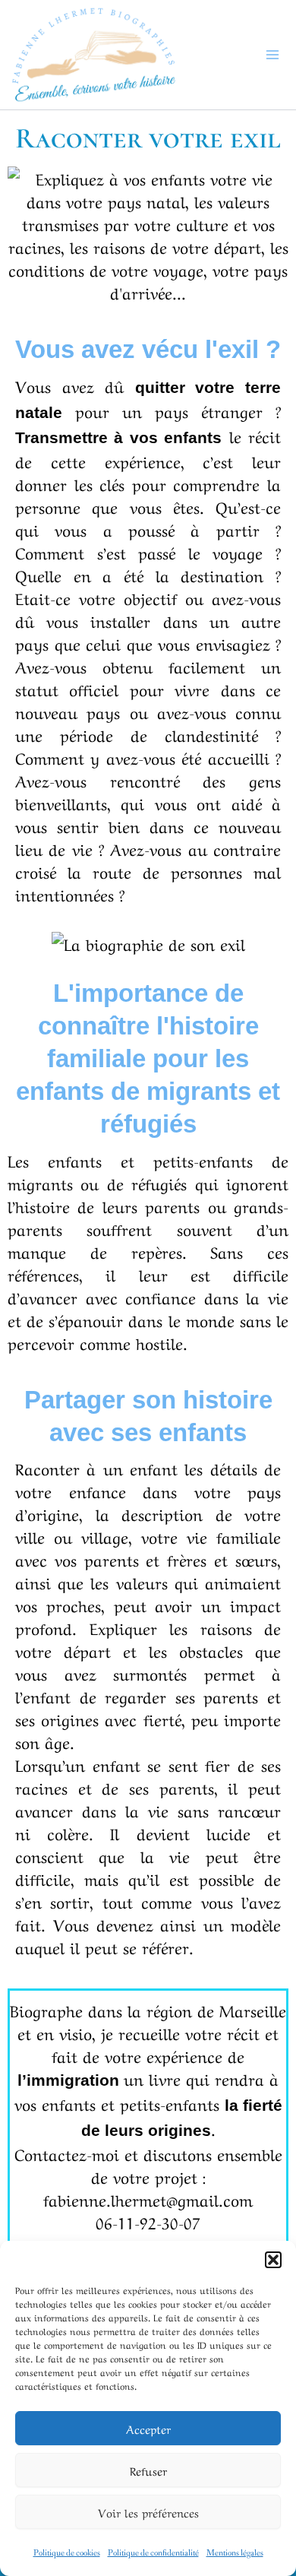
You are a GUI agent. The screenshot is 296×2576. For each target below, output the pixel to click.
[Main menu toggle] (273, 55)
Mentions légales (235, 2553)
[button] (273, 2260)
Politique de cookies (67, 2553)
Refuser (148, 2470)
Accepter (148, 2429)
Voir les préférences (148, 2512)
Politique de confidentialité (153, 2553)
